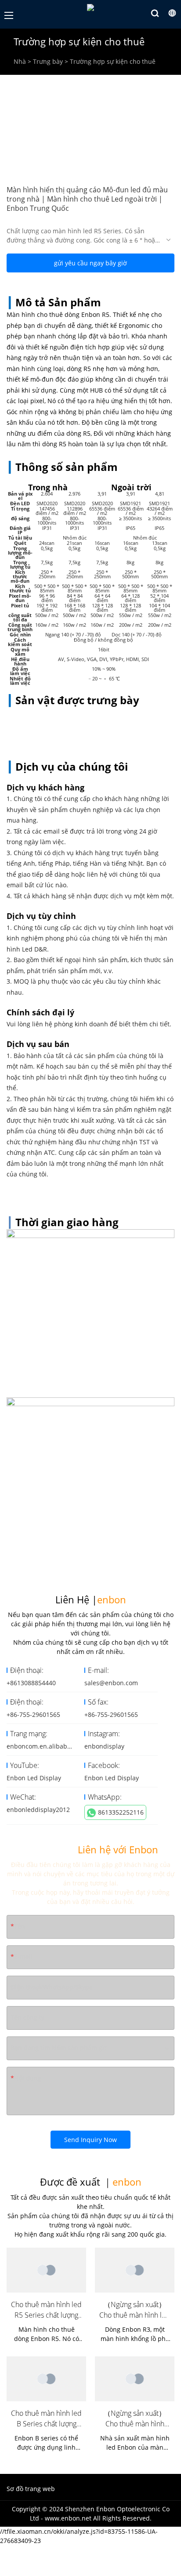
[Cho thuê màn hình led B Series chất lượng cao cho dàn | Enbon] (46, 2379)
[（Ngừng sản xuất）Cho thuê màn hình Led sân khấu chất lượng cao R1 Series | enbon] (135, 2379)
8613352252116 (121, 1812)
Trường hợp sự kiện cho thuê (113, 61)
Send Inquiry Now (90, 2140)
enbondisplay (104, 1746)
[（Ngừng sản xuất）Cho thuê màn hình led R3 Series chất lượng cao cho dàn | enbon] (135, 2270)
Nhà (20, 61)
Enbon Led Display (34, 1778)
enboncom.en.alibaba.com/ (47, 1746)
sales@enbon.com (111, 1683)
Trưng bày (48, 61)
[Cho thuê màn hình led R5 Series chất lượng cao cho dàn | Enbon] (46, 2270)
